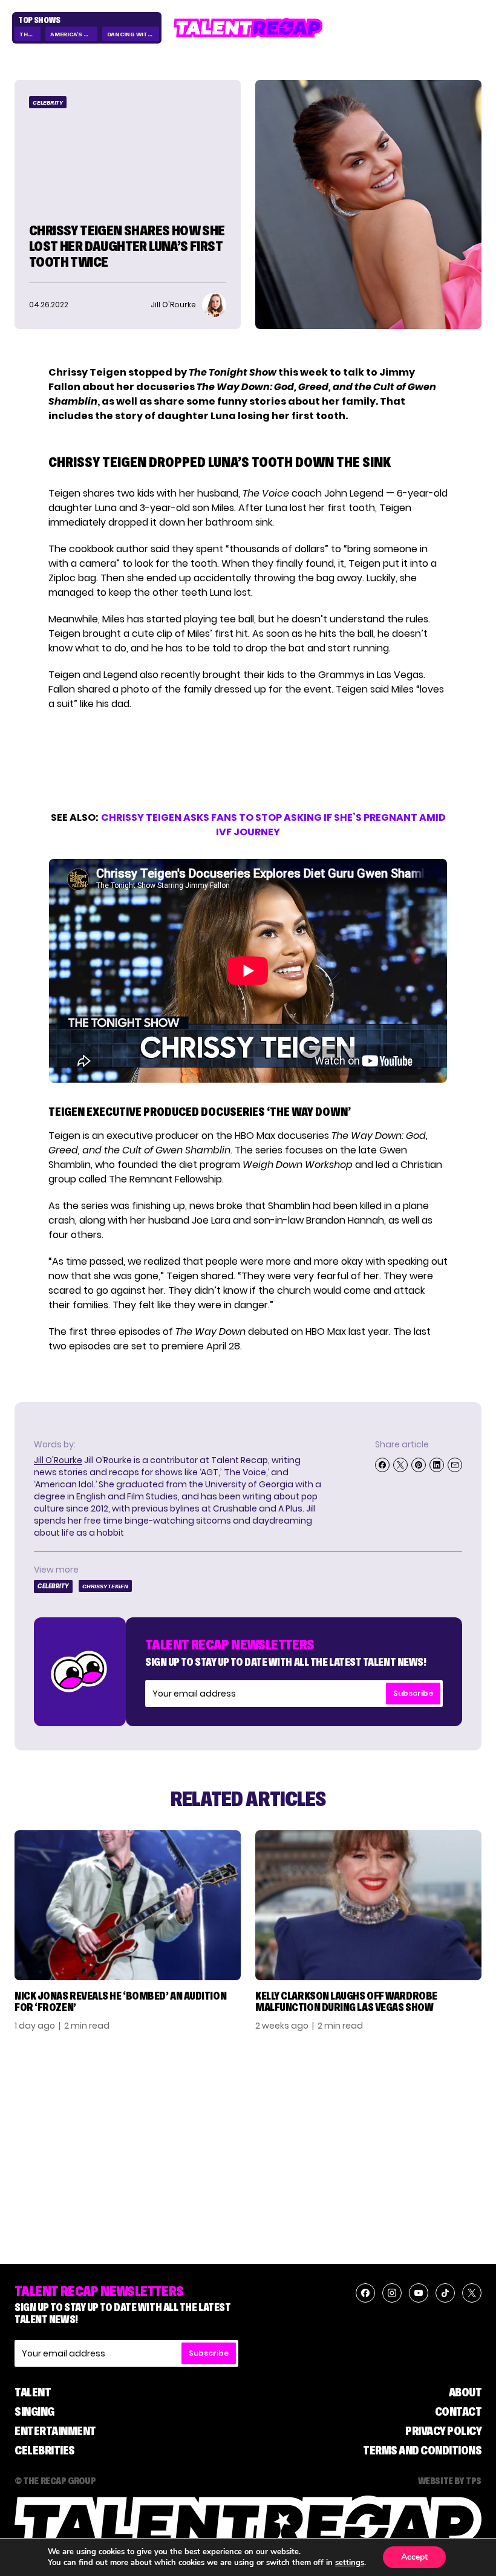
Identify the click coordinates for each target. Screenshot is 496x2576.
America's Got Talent (73, 34)
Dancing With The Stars (133, 34)
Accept (414, 2557)
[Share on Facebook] (382, 1465)
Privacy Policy (443, 2431)
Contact (458, 2411)
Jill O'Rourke (58, 1460)
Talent (33, 2392)
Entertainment (55, 2431)
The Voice (30, 34)
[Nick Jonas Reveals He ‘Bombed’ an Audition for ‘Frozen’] (128, 1905)
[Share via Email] (455, 1465)
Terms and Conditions (422, 2450)
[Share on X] (400, 1465)
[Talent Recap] (248, 28)
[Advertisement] (247, 761)
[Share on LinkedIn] (437, 1465)
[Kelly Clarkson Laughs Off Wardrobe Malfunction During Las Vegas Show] (368, 1905)
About (465, 2392)
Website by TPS (450, 2480)
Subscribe (413, 1693)
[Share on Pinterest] (419, 1465)
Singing (34, 2411)
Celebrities (45, 2450)
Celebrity (48, 103)
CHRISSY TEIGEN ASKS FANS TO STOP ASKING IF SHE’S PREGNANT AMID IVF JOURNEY (273, 825)
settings (350, 2563)
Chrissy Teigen (105, 1586)
